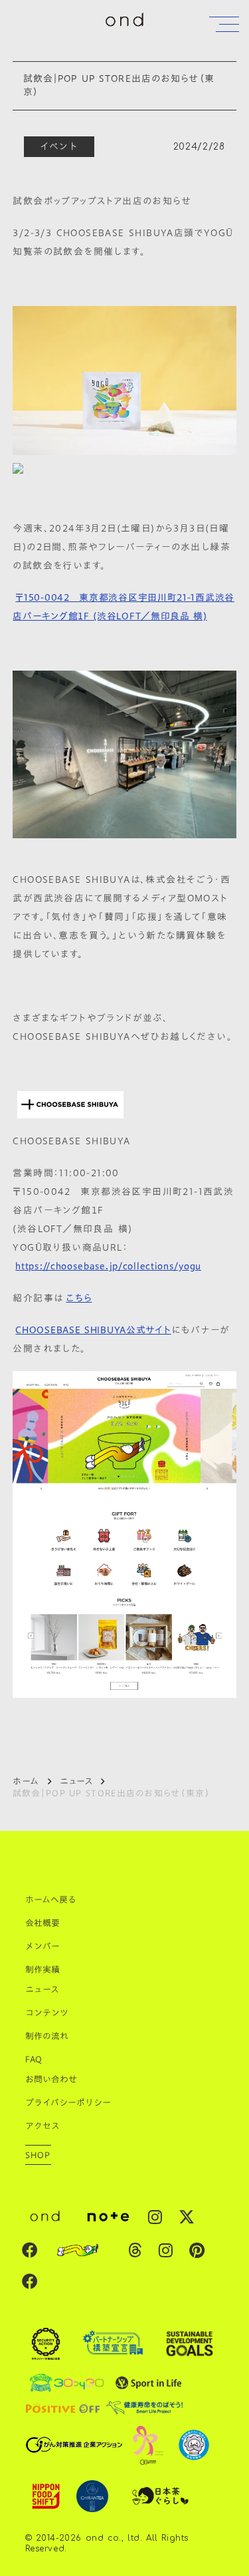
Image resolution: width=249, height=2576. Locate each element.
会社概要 (42, 1923)
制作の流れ (47, 2036)
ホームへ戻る (51, 1899)
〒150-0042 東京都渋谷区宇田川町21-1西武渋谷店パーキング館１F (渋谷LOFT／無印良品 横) (124, 607)
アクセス (42, 2126)
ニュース (76, 1781)
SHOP (38, 2155)
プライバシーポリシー (68, 2102)
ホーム (26, 1781)
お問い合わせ (51, 2079)
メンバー (42, 1946)
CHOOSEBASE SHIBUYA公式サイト (93, 1330)
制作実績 (42, 1969)
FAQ (34, 2059)
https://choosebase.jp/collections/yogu (108, 1266)
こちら (79, 1298)
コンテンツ (47, 2012)
